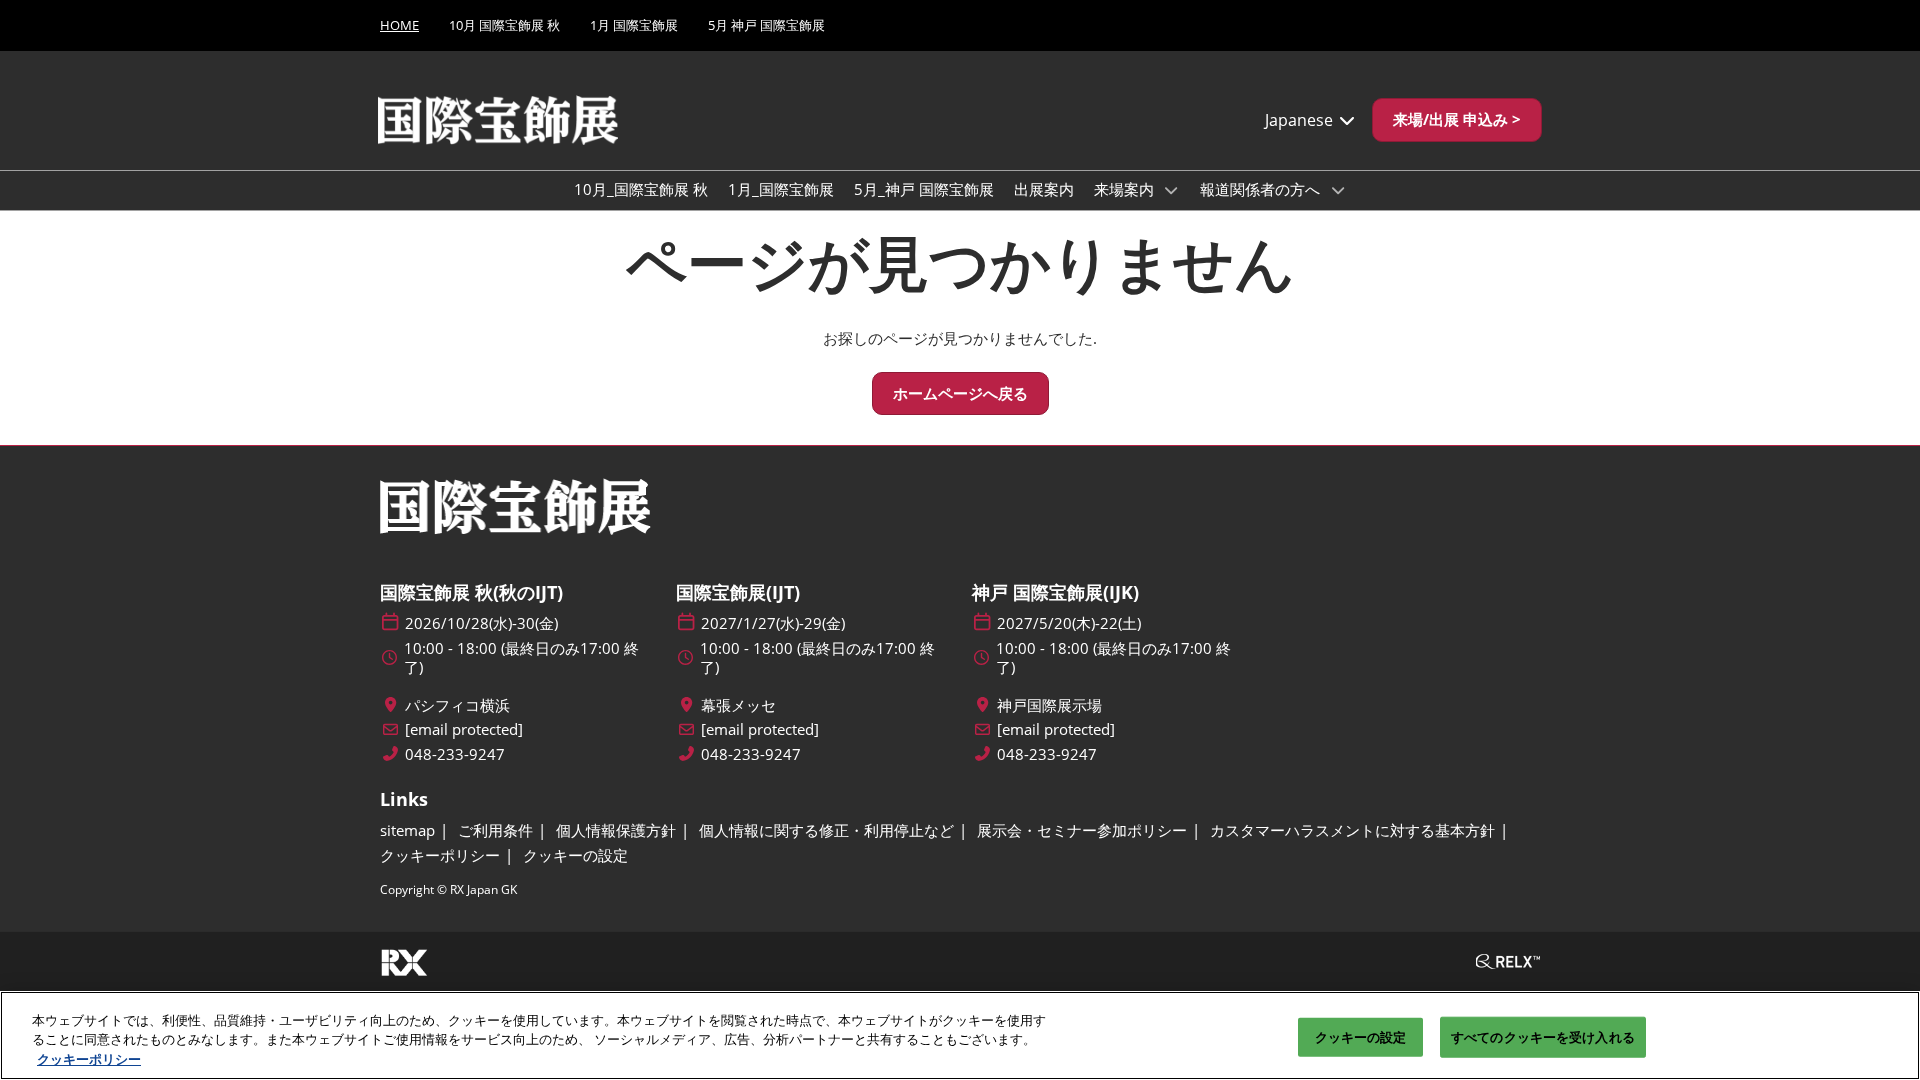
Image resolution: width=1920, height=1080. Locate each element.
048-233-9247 (455, 754)
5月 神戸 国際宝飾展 (766, 25)
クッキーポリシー (89, 1059)
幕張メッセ (738, 705)
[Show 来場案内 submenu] (1172, 190)
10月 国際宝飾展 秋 (504, 25)
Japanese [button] (1301, 120)
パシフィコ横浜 (457, 705)
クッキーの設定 (1361, 1036)
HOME (399, 25)
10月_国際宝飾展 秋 (641, 189)
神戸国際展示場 (1049, 705)
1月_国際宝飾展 (781, 189)
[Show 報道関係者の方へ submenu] (1338, 190)
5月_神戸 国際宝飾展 (924, 189)
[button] (1457, 120)
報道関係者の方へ (1262, 189)
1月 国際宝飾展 (634, 25)
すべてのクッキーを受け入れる (1543, 1036)
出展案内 (1044, 189)
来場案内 (1126, 189)
